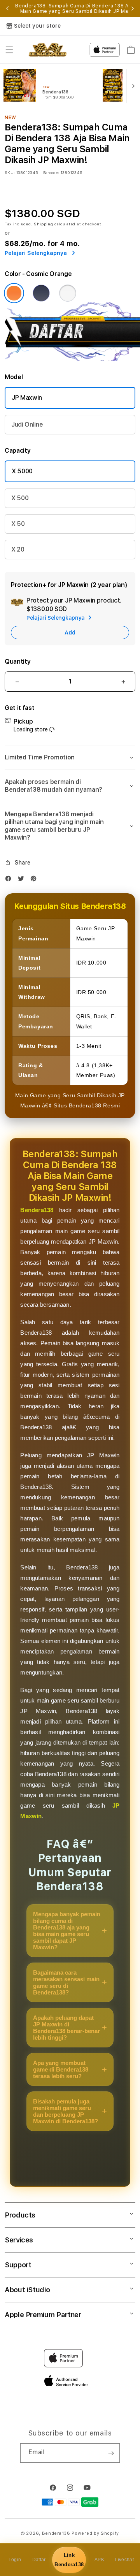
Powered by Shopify (95, 2533)
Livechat (124, 2560)
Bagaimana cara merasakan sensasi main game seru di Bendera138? (66, 1982)
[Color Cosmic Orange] (14, 293)
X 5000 (22, 471)
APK (99, 2560)
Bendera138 (37, 1210)
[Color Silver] (68, 293)
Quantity (17, 662)
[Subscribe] (111, 2453)
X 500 (20, 498)
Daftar (39, 2560)
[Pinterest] (35, 880)
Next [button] (133, 9)
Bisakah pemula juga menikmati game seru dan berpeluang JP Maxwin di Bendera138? (66, 2111)
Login (15, 2560)
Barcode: (51, 172)
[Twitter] (23, 880)
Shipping (44, 224)
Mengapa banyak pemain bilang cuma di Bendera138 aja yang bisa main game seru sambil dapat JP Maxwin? (67, 1931)
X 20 (18, 549)
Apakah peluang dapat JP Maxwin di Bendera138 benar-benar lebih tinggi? (66, 2028)
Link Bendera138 (69, 2560)
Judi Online (27, 424)
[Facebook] (10, 880)
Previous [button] (7, 9)
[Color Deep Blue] (41, 293)
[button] (9, 50)
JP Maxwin (27, 398)
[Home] (48, 50)
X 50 (18, 524)
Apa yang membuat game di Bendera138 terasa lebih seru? (61, 2069)
